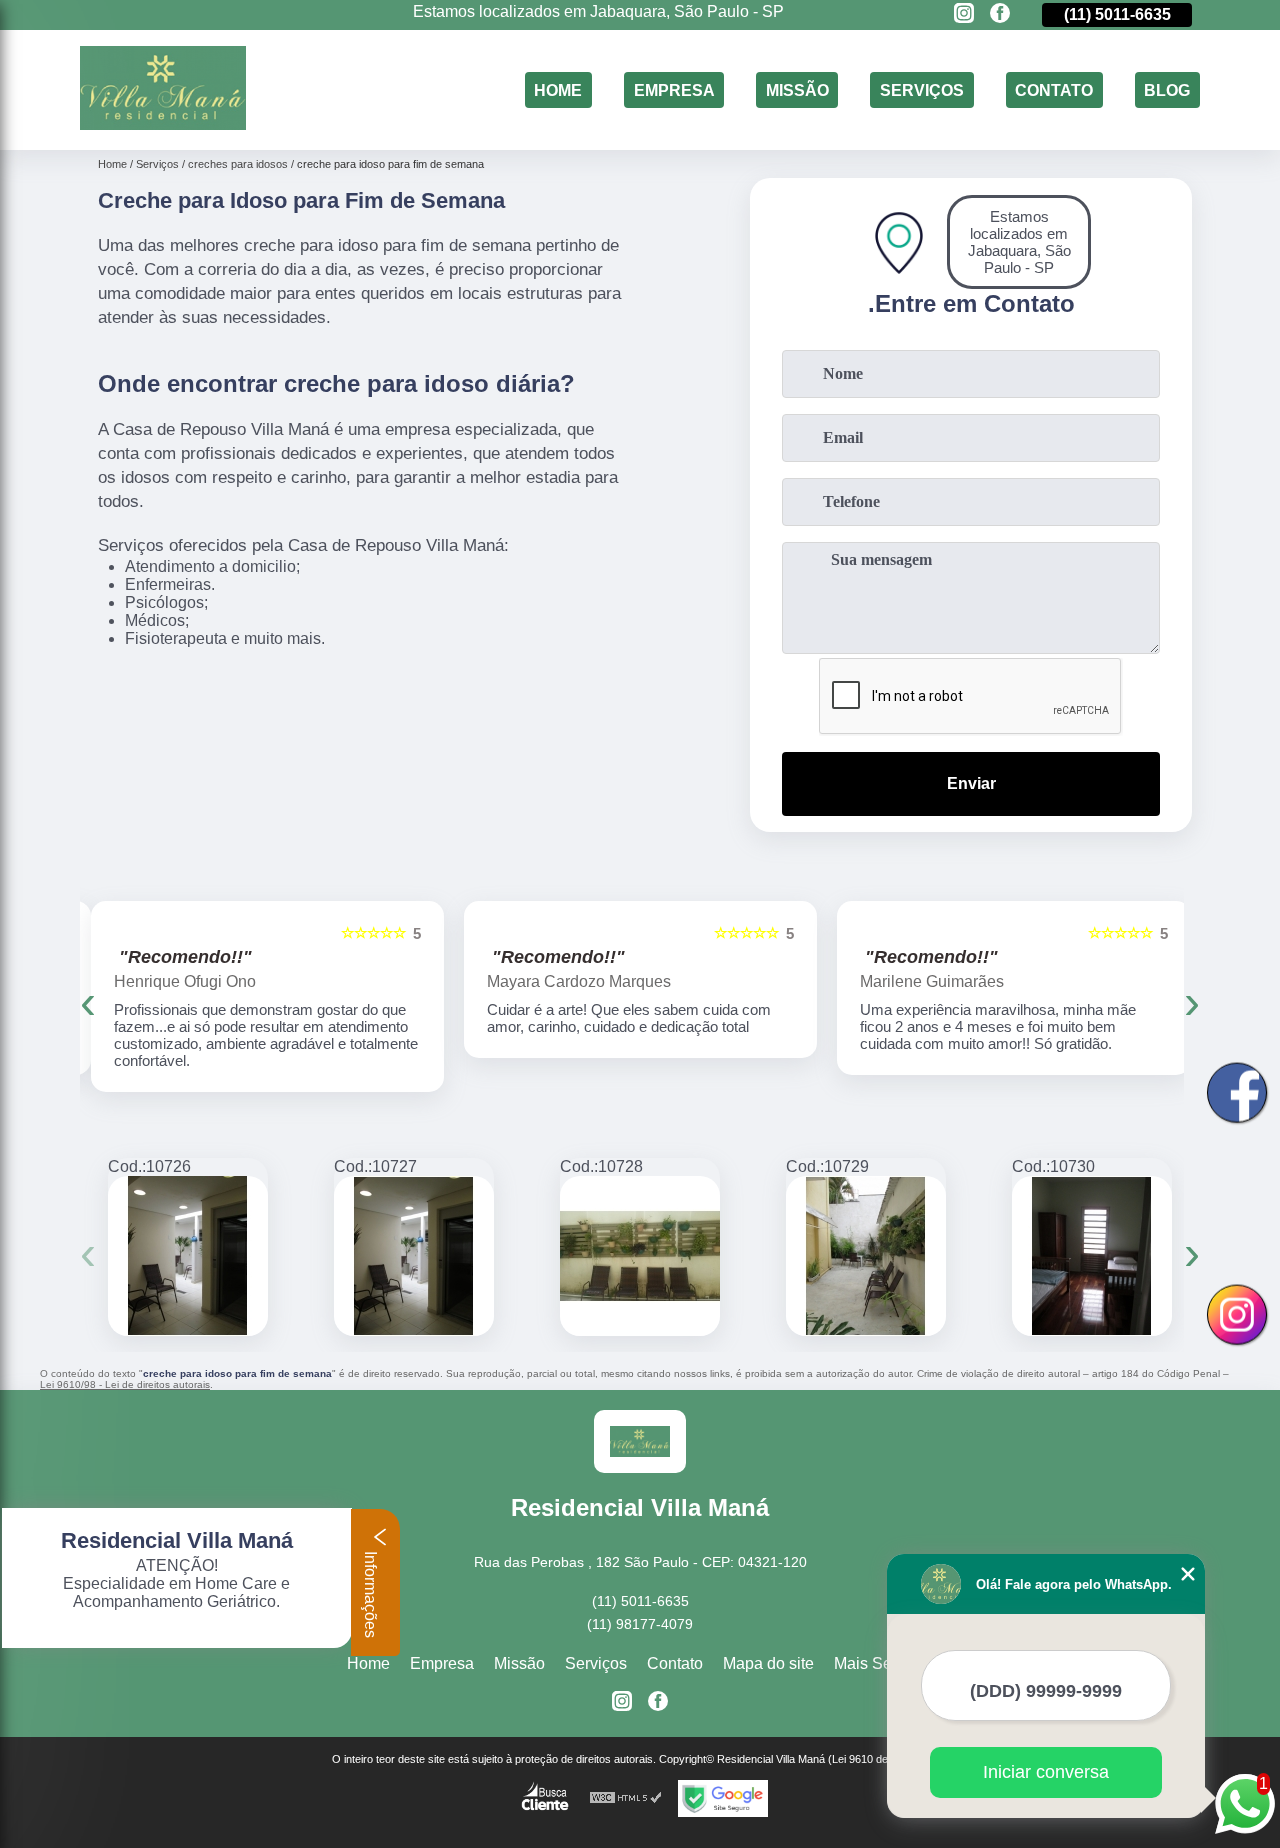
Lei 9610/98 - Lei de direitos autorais (125, 1384)
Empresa (674, 89)
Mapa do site (768, 1663)
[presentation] (88, 1001)
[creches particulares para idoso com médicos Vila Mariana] (866, 1256)
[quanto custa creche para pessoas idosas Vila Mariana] (414, 1256)
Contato (1054, 89)
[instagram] (964, 14)
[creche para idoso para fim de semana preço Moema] (1092, 1256)
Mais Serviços (884, 1663)
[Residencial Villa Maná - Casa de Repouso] (163, 124)
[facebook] (1000, 14)
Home (558, 89)
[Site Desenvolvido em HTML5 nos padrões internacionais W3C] (626, 1798)
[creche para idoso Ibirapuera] (188, 1256)
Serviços (922, 89)
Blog (1167, 89)
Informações (370, 1592)
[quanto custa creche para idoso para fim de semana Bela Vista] (640, 1256)
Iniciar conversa (1046, 1772)
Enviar (971, 783)
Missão (797, 89)
